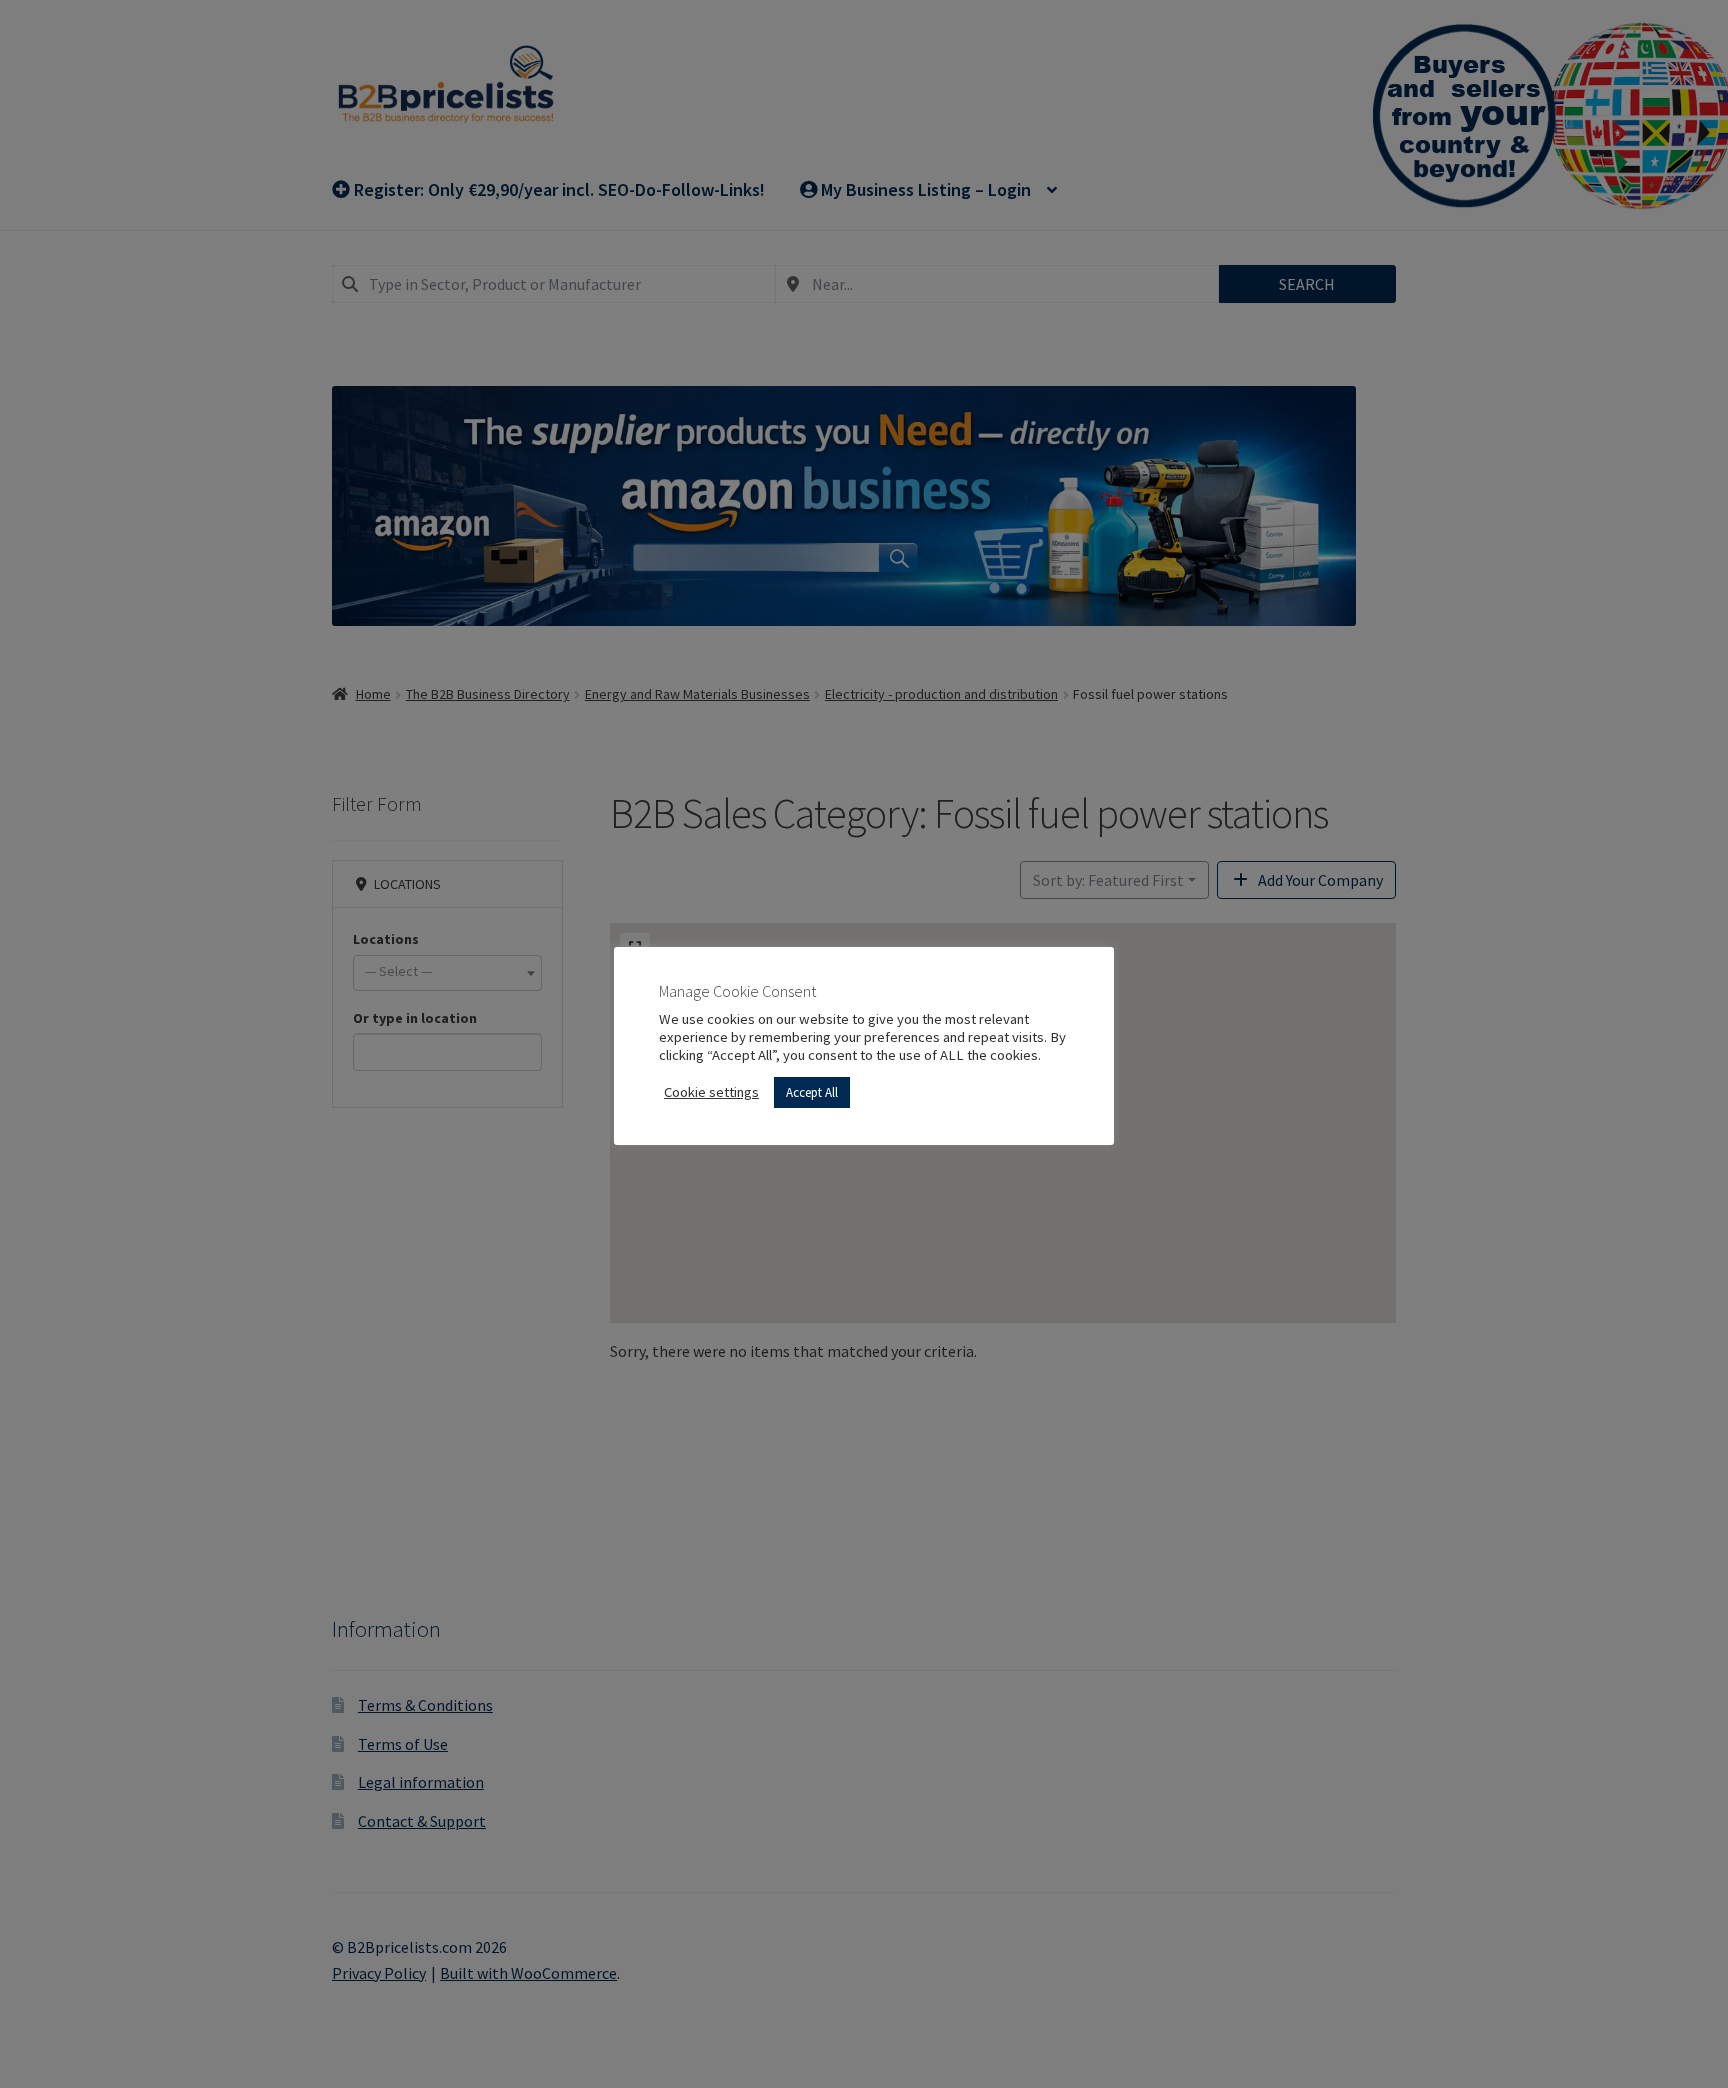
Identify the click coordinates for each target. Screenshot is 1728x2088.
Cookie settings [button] (711, 1092)
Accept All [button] (812, 1092)
